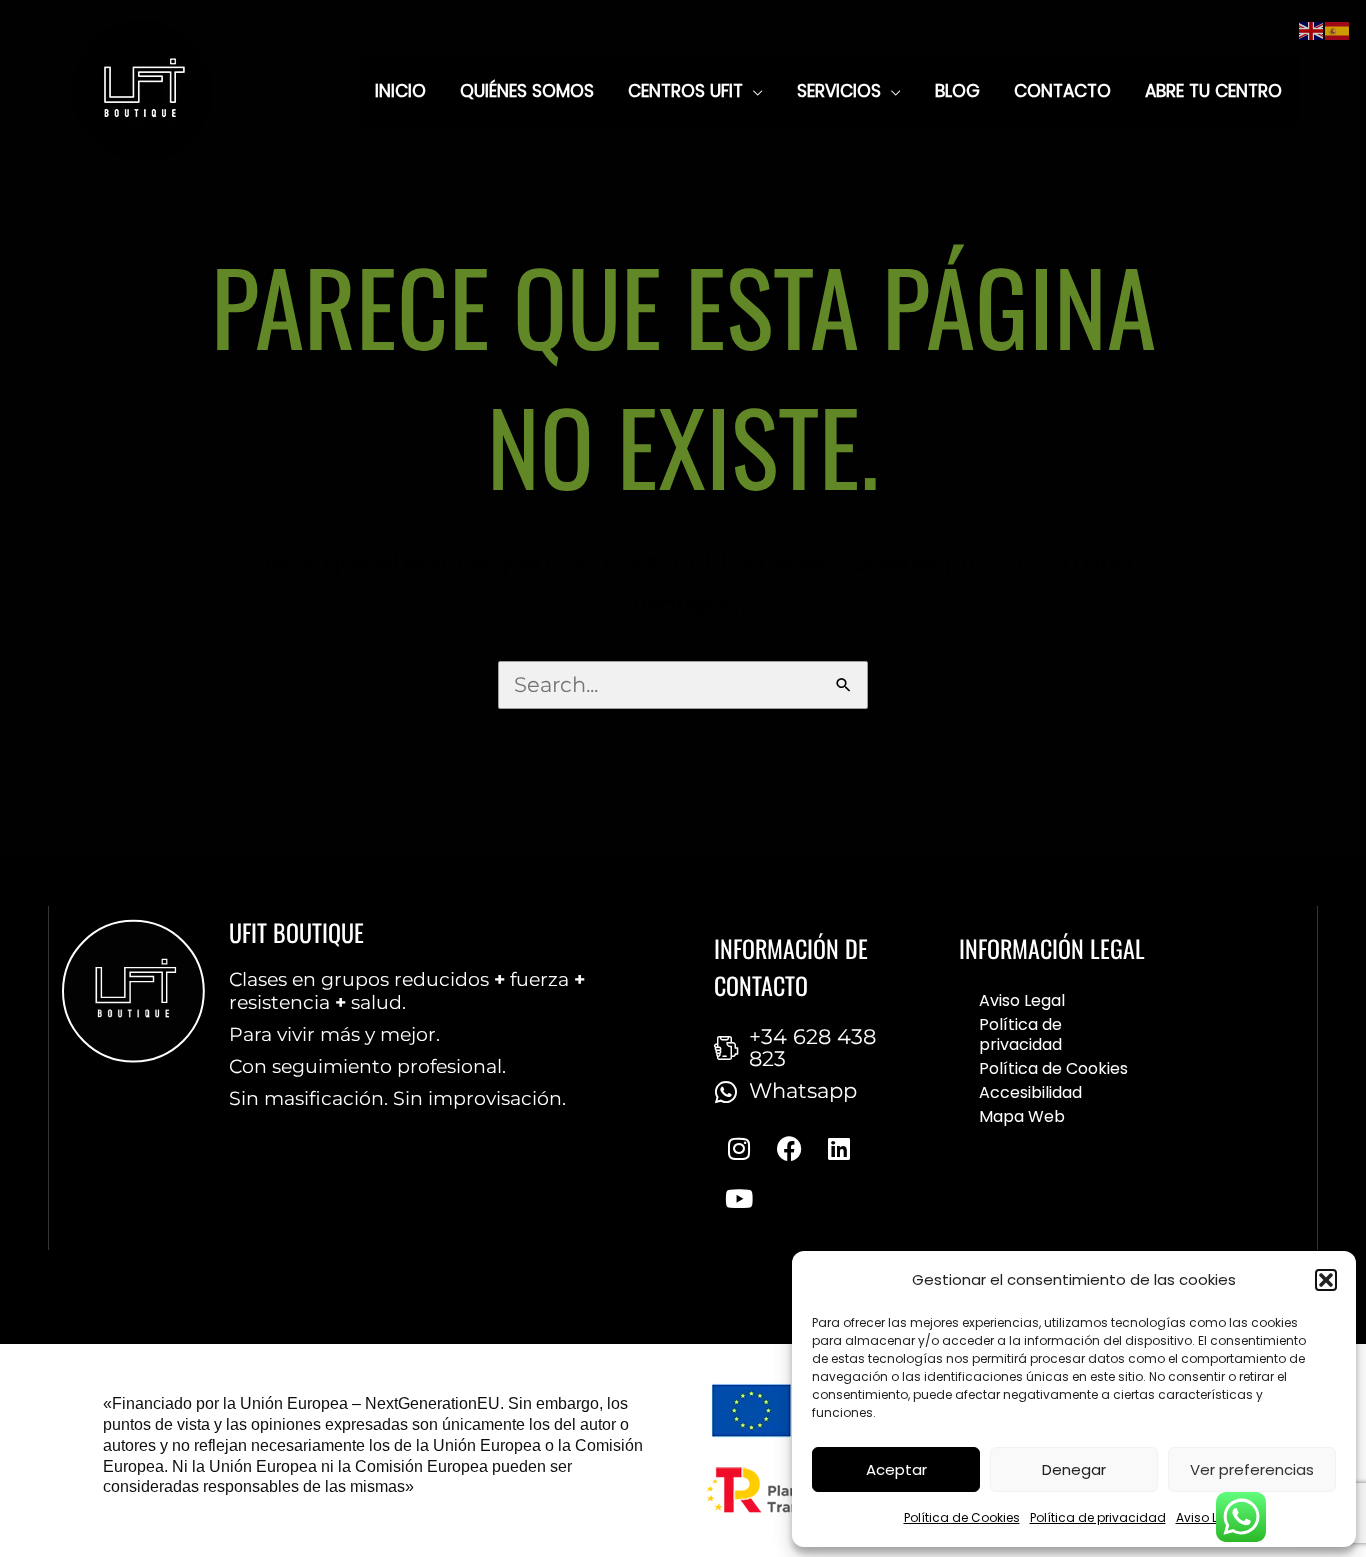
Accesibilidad (1030, 1092)
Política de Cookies (962, 1517)
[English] (1312, 29)
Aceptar (896, 1469)
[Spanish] (1338, 29)
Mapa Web (1022, 1116)
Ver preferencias (1252, 1469)
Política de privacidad (1098, 1517)
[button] (1326, 1280)
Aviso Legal (1210, 1517)
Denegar (1074, 1469)
